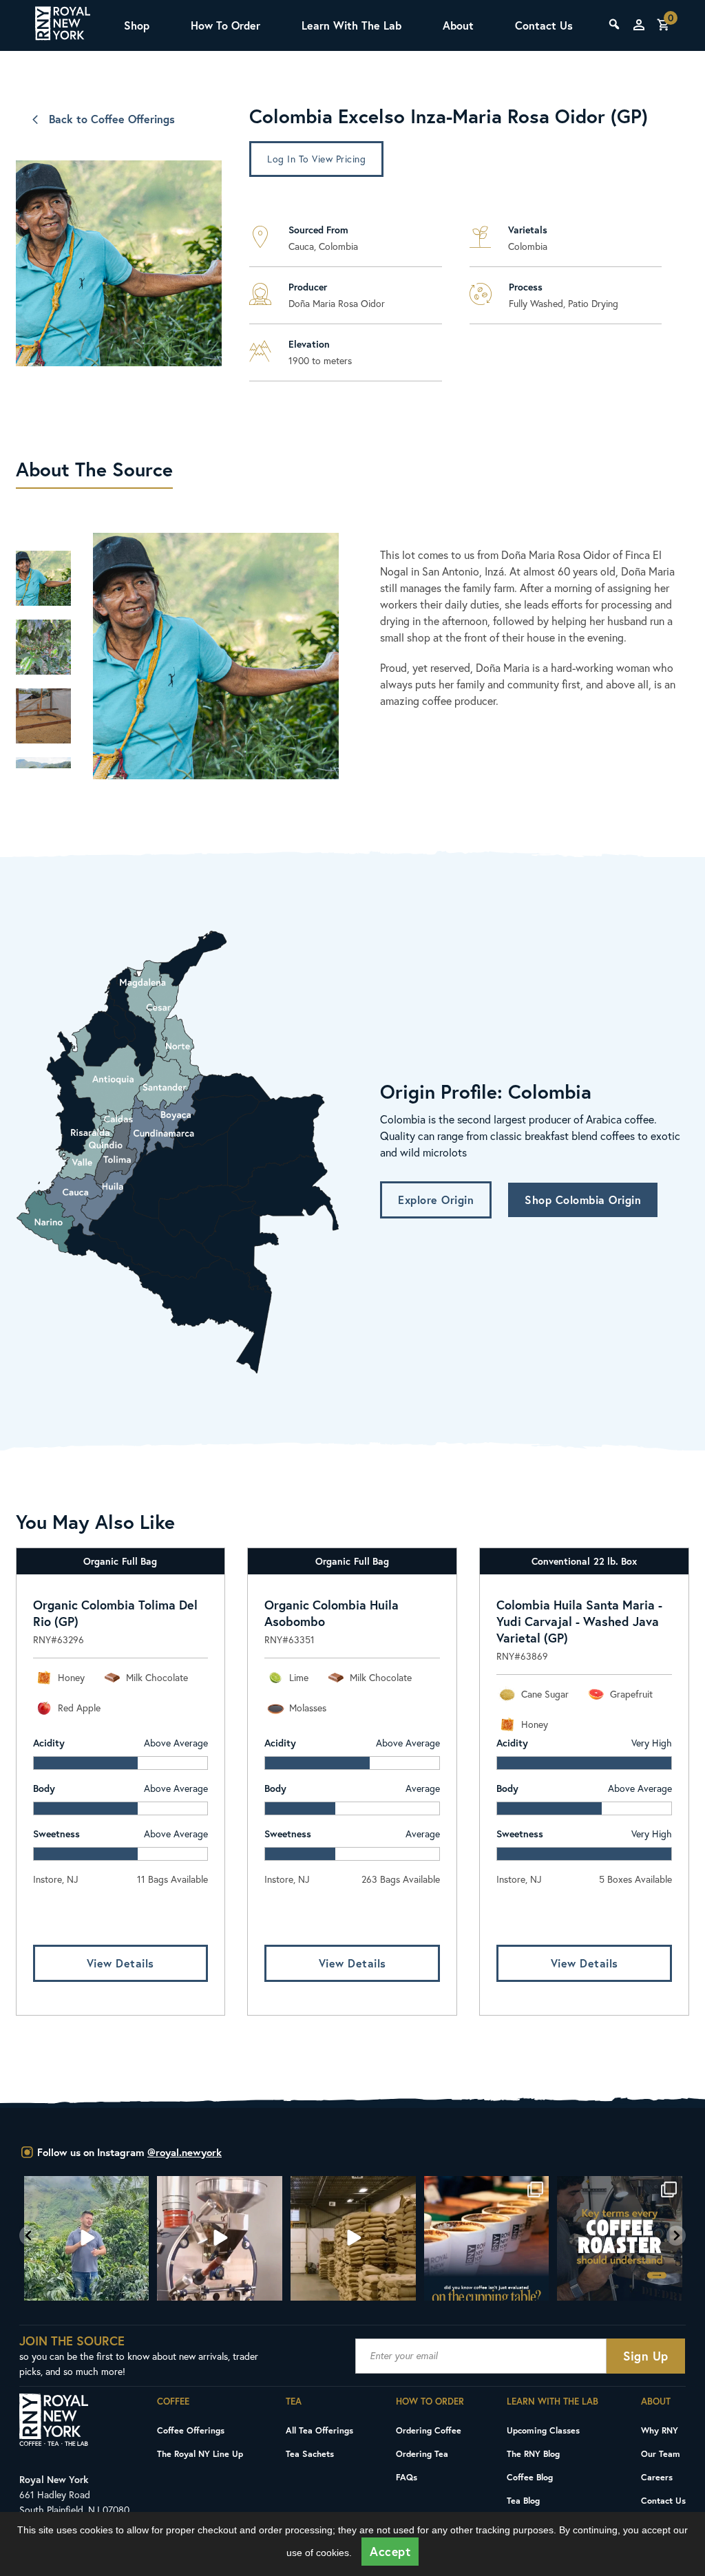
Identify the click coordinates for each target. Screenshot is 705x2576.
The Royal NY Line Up (200, 2453)
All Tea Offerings (319, 2430)
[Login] (639, 25)
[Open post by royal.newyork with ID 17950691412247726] (220, 2239)
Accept (390, 2552)
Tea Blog (523, 2500)
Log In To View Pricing (316, 159)
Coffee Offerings (191, 2430)
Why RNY (660, 2430)
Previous (43, 537)
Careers (657, 2477)
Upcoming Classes (543, 2430)
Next (43, 775)
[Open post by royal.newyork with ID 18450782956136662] (87, 2239)
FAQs (407, 2477)
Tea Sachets (310, 2453)
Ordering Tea (422, 2453)
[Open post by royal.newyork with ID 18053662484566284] (353, 2239)
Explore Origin (436, 1200)
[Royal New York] (63, 25)
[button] (29, 2236)
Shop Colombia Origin (583, 1200)
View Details (120, 1963)
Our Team (661, 2453)
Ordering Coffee (429, 2430)
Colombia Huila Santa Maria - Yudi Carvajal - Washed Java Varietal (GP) (579, 1621)
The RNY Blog (533, 2453)
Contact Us (544, 25)
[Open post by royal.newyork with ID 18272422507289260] (620, 2239)
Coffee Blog (530, 2477)
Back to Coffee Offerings (112, 119)
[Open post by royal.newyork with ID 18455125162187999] (487, 2239)
